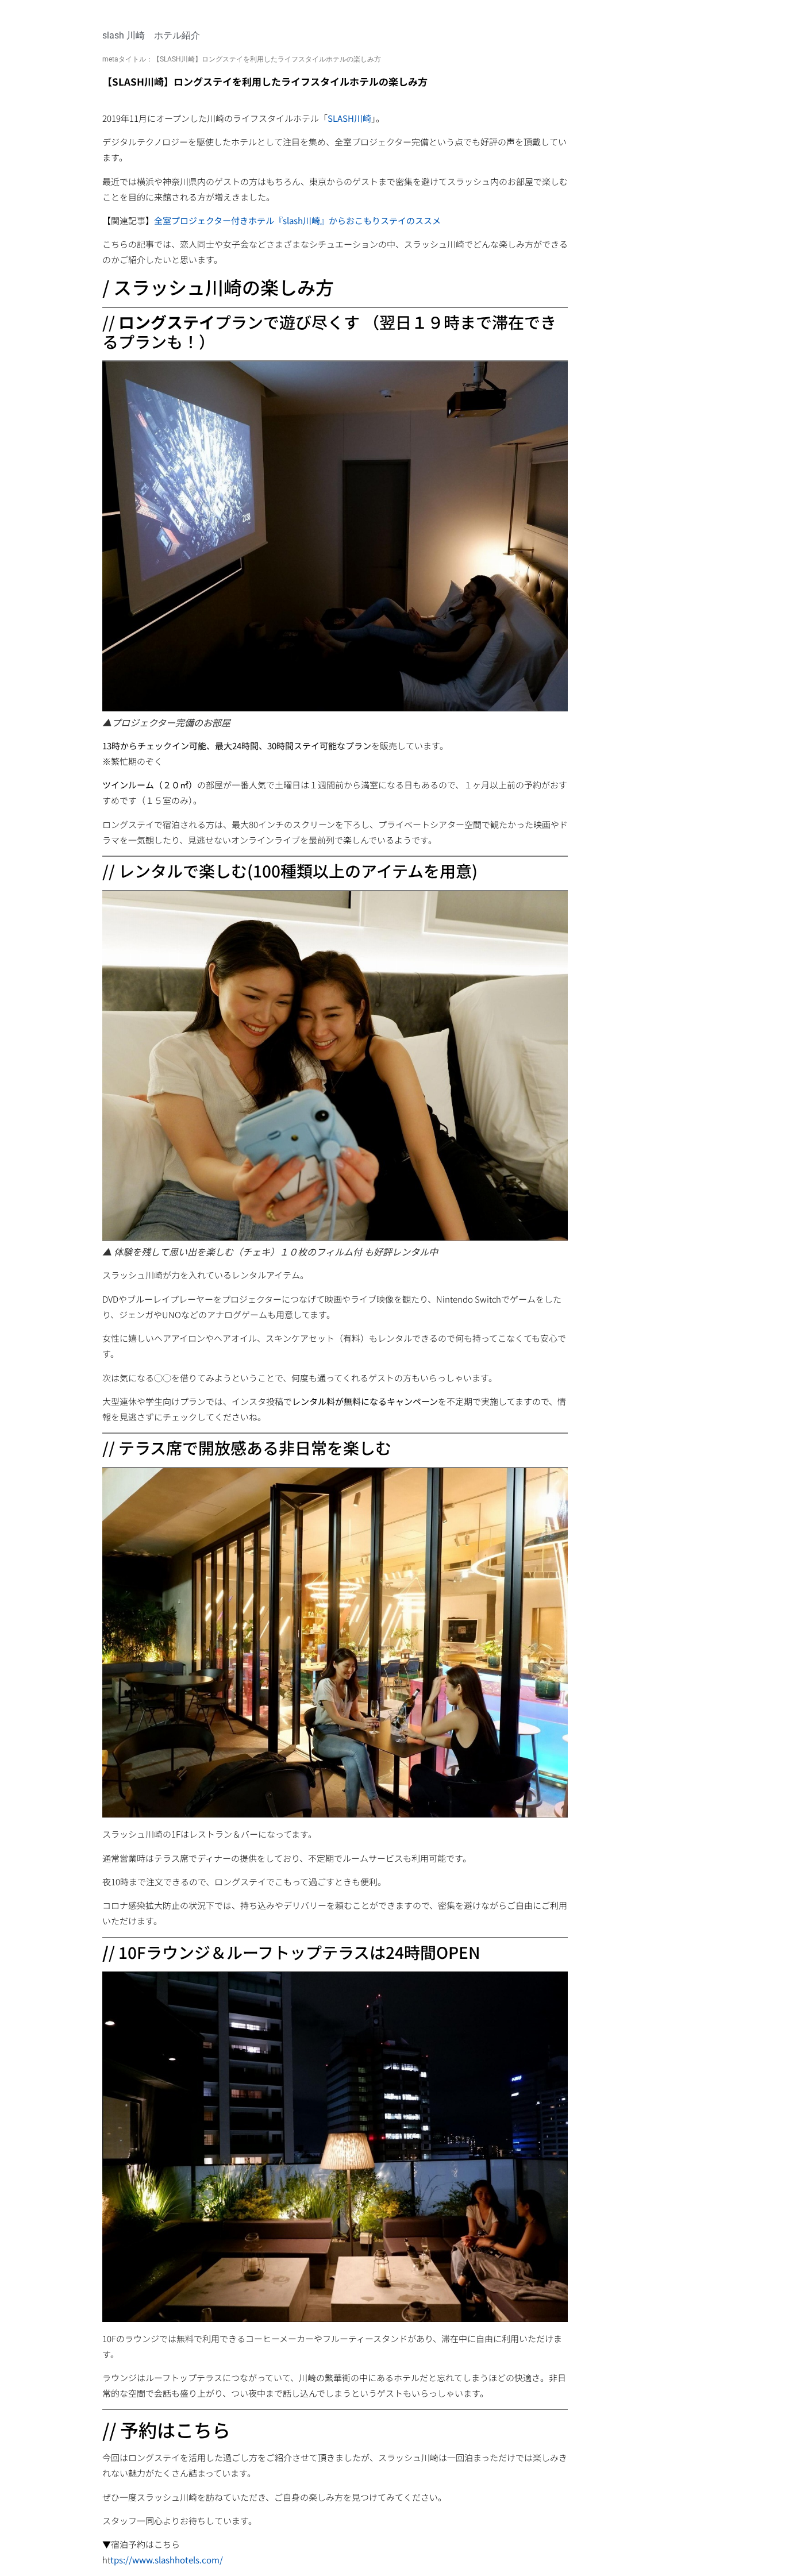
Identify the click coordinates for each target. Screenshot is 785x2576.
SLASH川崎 (349, 118)
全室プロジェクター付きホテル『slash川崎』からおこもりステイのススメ (297, 220)
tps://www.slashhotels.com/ (167, 2560)
